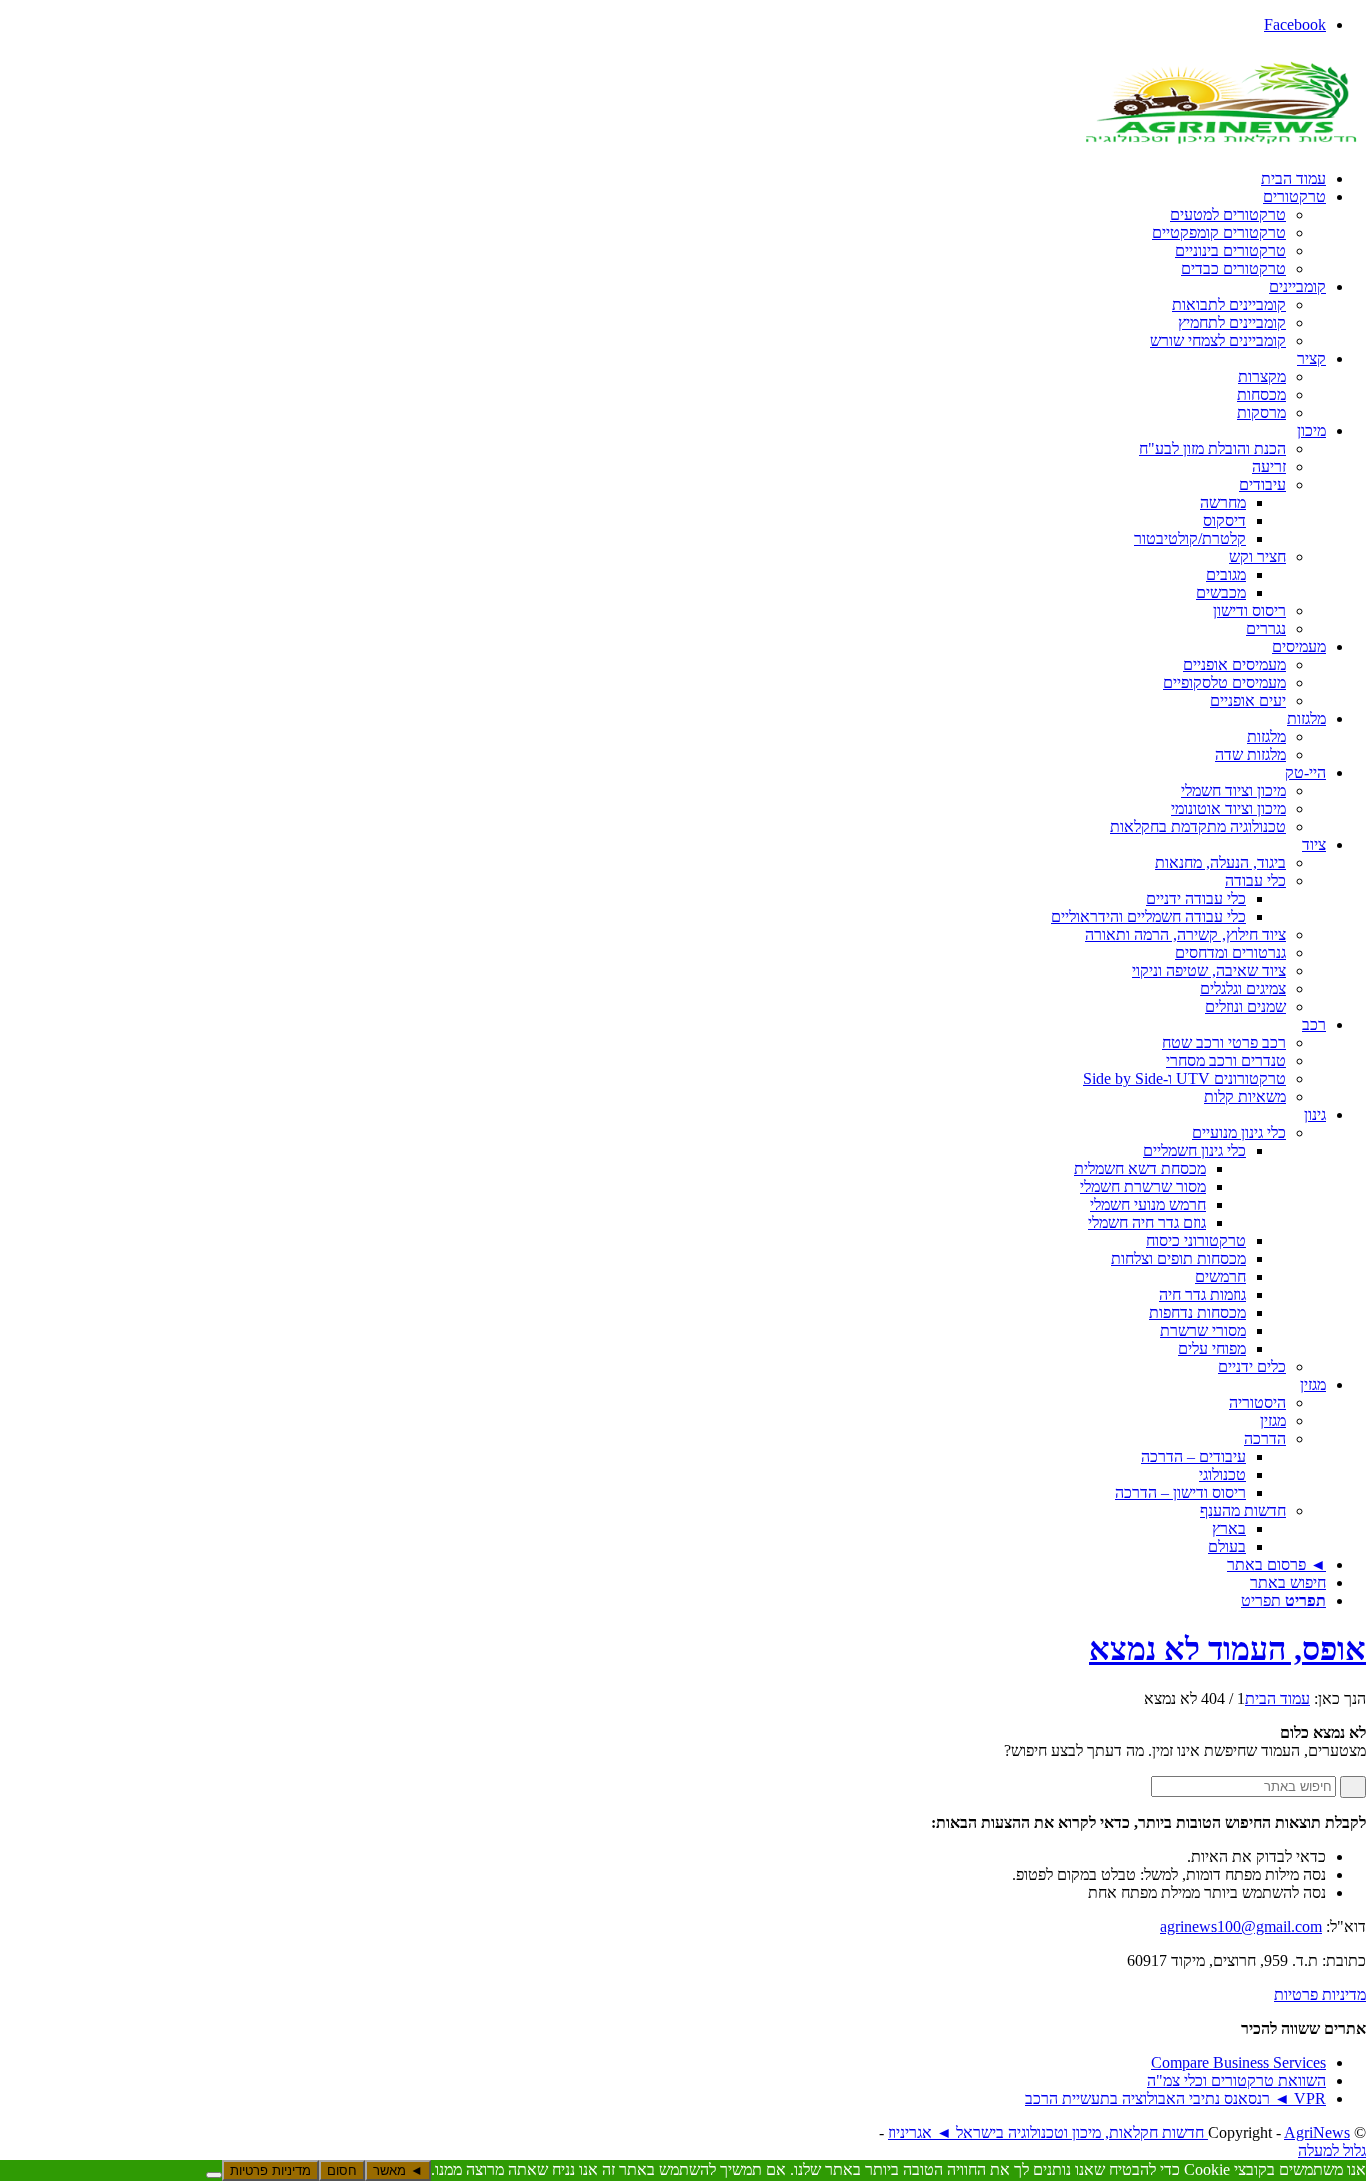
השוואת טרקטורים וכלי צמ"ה (1236, 2080)
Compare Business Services (1238, 2062)
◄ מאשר (398, 2170)
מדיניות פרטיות (1320, 1994)
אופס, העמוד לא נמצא (1227, 1649)
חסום (342, 2170)
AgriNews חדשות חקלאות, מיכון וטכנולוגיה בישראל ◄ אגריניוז (1119, 2132)
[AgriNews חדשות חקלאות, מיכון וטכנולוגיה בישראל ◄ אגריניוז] (1216, 144)
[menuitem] (663, 179)
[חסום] (214, 2175)
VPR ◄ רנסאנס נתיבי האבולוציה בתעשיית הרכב (1175, 2098)
